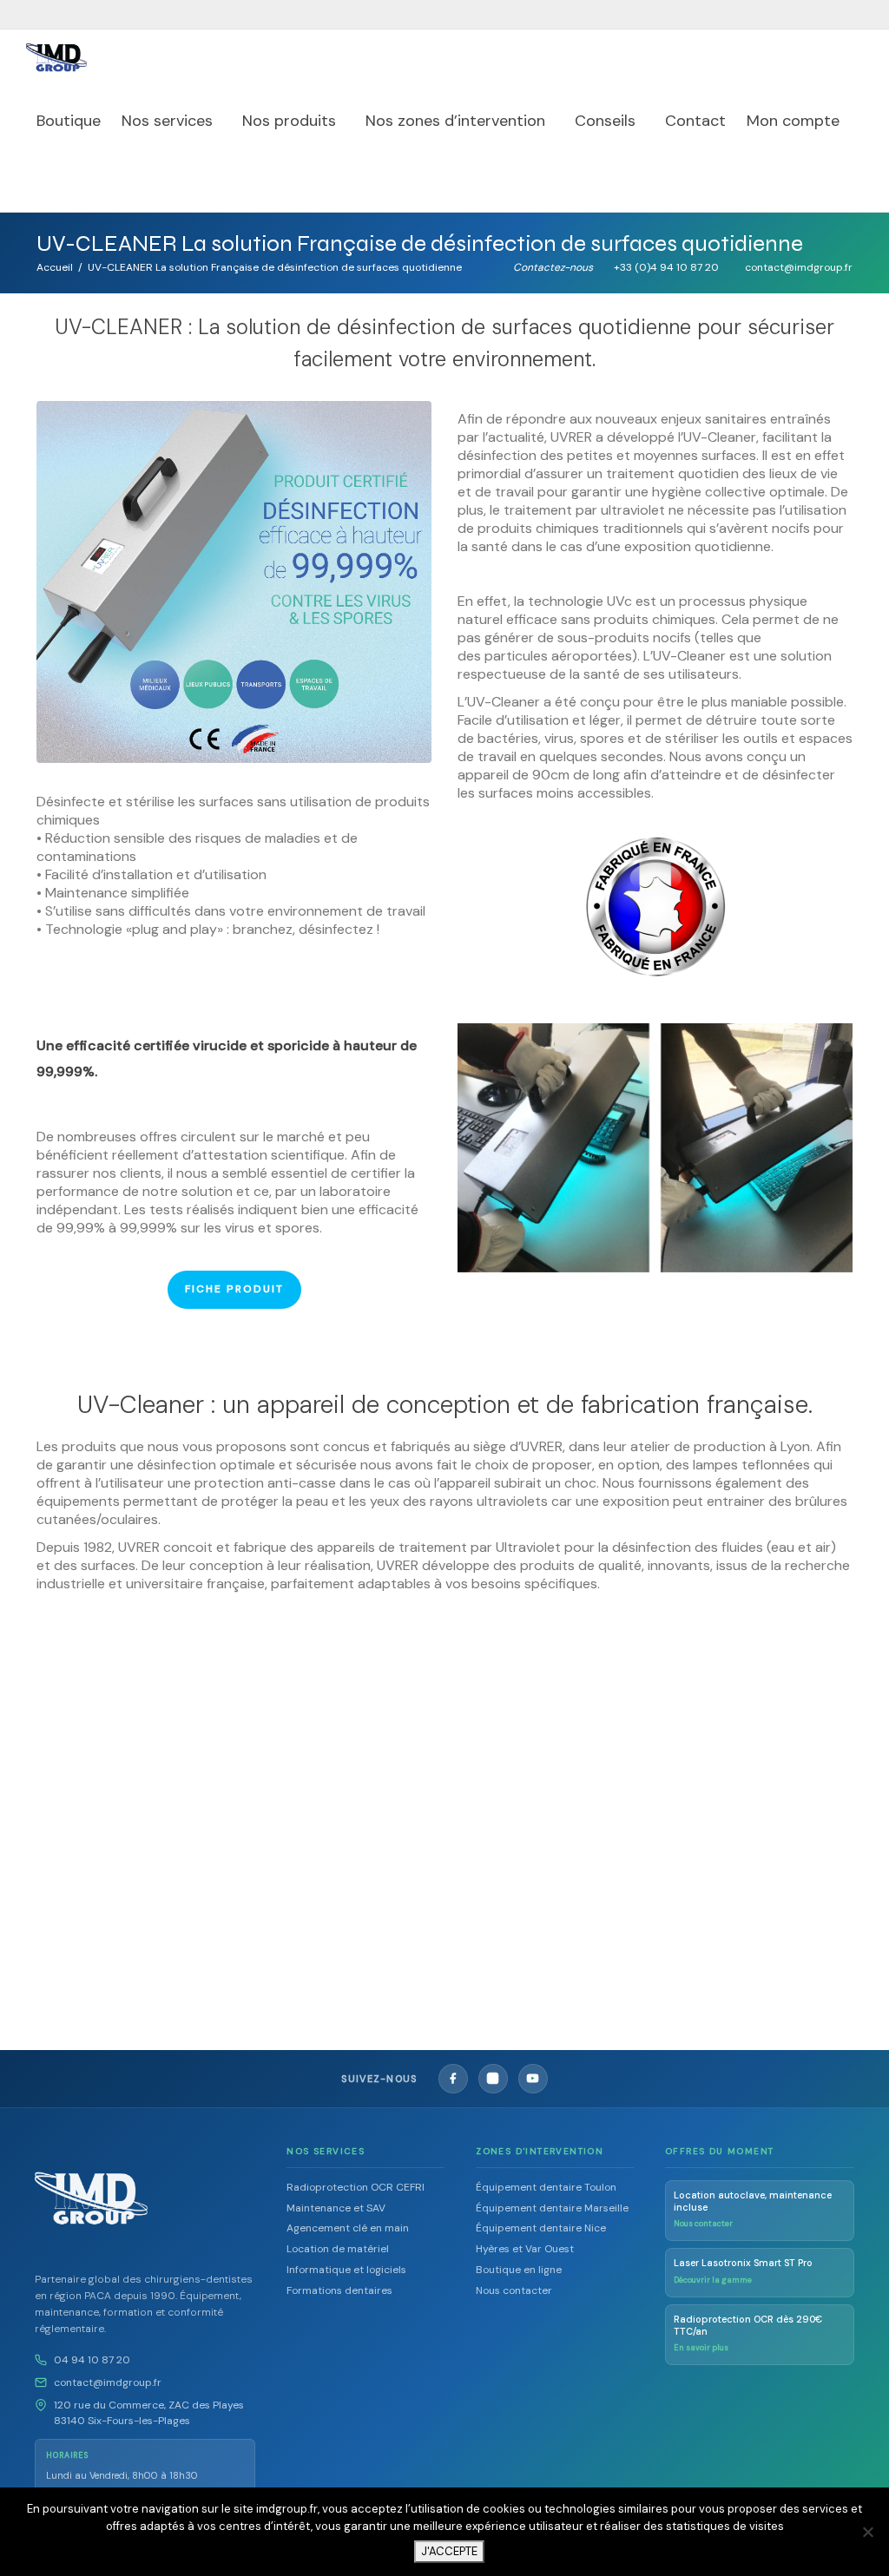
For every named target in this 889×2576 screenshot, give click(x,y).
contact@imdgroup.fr (108, 2382)
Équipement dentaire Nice (541, 2228)
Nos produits (291, 121)
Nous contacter (514, 2290)
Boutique (69, 121)
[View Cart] (44, 181)
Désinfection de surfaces (128, 1836)
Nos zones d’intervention (458, 121)
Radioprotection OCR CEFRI (356, 2187)
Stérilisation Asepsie (129, 1845)
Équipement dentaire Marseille (552, 2208)
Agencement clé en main (348, 2228)
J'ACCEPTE (449, 2551)
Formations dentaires (339, 2290)
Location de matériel (338, 2249)
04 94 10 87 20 (92, 2360)
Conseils (607, 121)
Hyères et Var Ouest (525, 2249)
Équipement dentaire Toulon (546, 2187)
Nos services (169, 121)
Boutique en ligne (519, 2270)
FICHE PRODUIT (234, 1289)
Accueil (55, 267)
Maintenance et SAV (336, 2208)
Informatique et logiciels (346, 2270)
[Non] (867, 2532)
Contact (695, 121)
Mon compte (795, 121)
